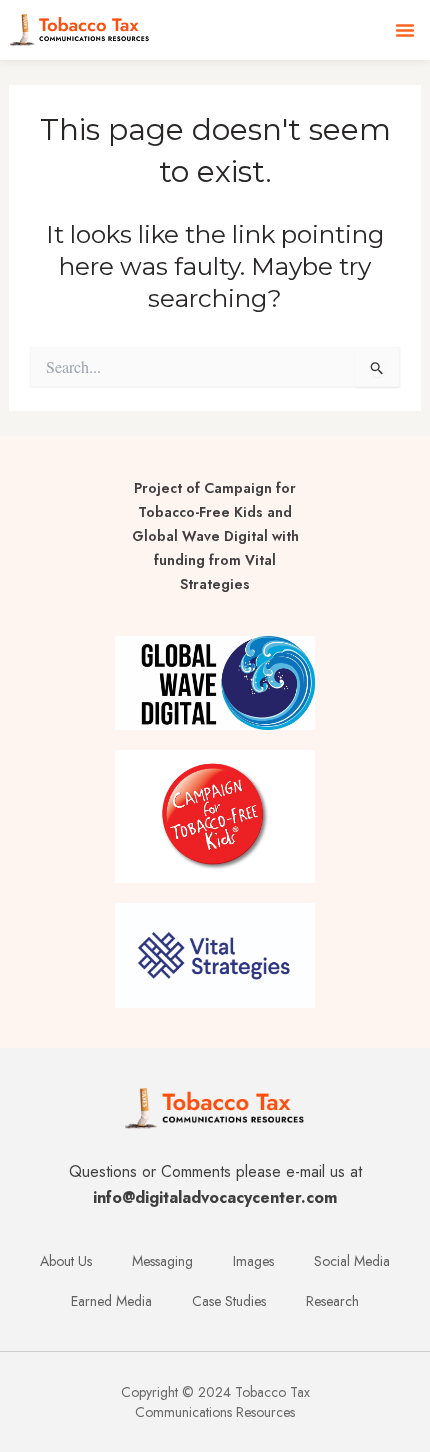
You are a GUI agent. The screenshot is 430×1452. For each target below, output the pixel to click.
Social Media (352, 1261)
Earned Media (111, 1301)
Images (253, 1261)
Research (332, 1301)
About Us (66, 1261)
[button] (405, 30)
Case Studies (229, 1301)
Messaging (162, 1261)
